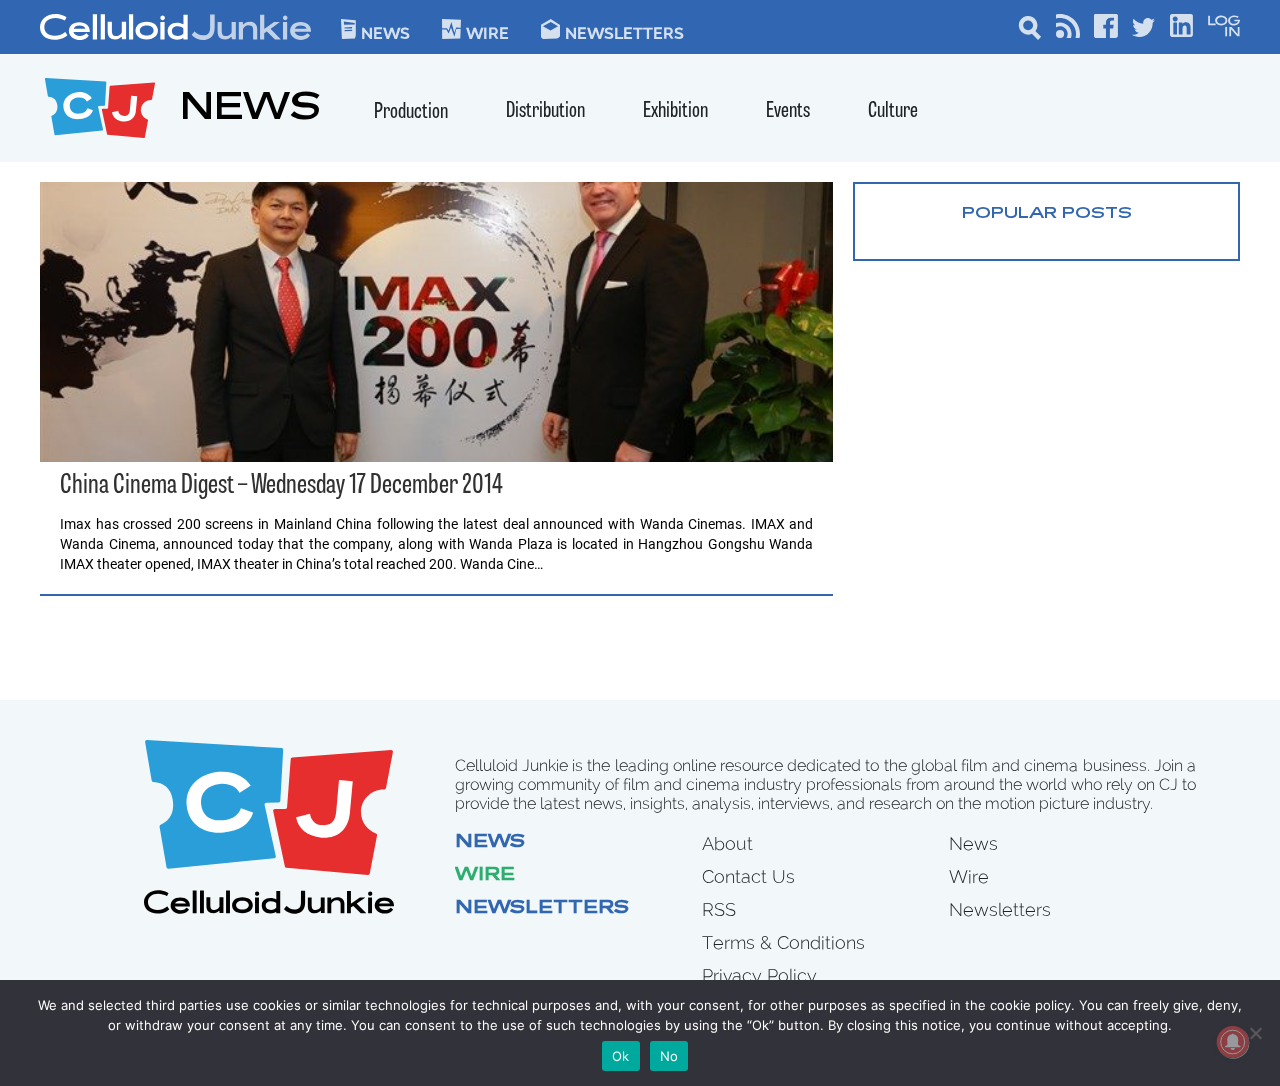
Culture (893, 111)
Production (411, 112)
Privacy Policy (759, 975)
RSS (719, 909)
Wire (485, 876)
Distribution (545, 111)
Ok (621, 1056)
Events (788, 111)
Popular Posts (1047, 214)
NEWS (250, 110)
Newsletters (624, 32)
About (727, 843)
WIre (487, 32)
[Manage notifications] (1233, 1042)
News (385, 32)
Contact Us (748, 876)
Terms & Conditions (783, 942)
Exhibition (675, 111)
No (669, 1056)
